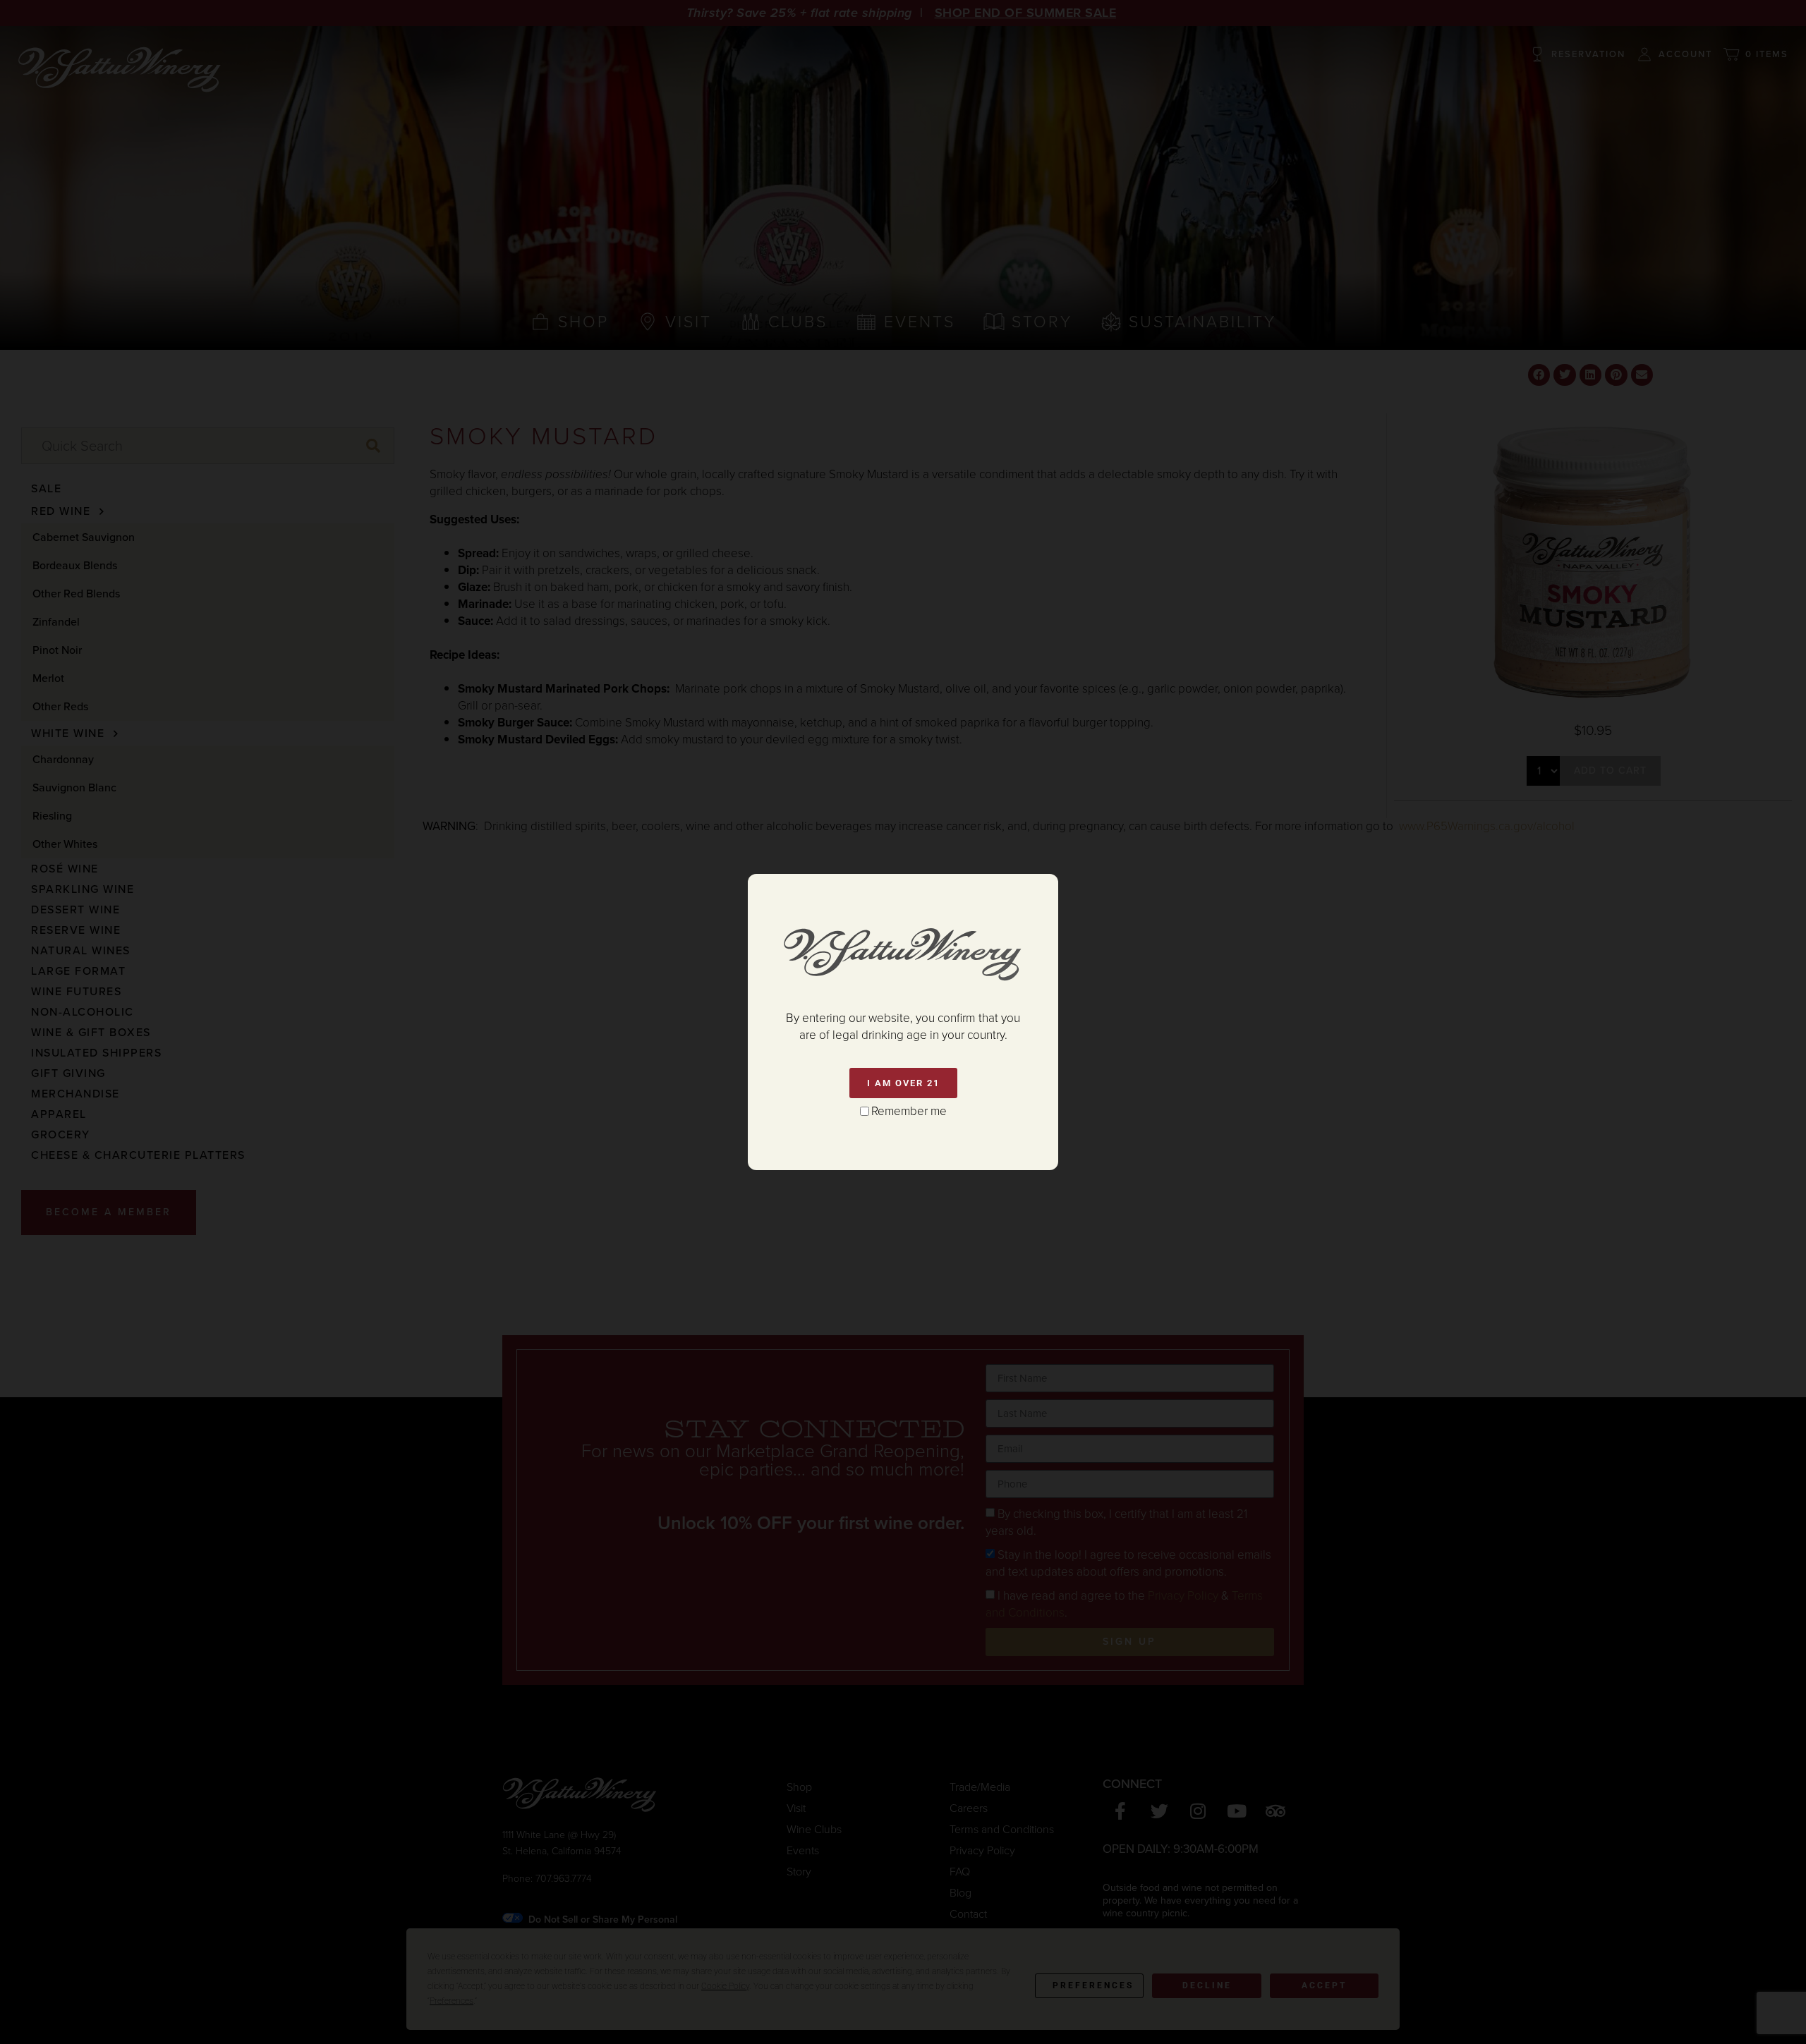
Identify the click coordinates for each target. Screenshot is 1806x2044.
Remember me (909, 1111)
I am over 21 (903, 1083)
